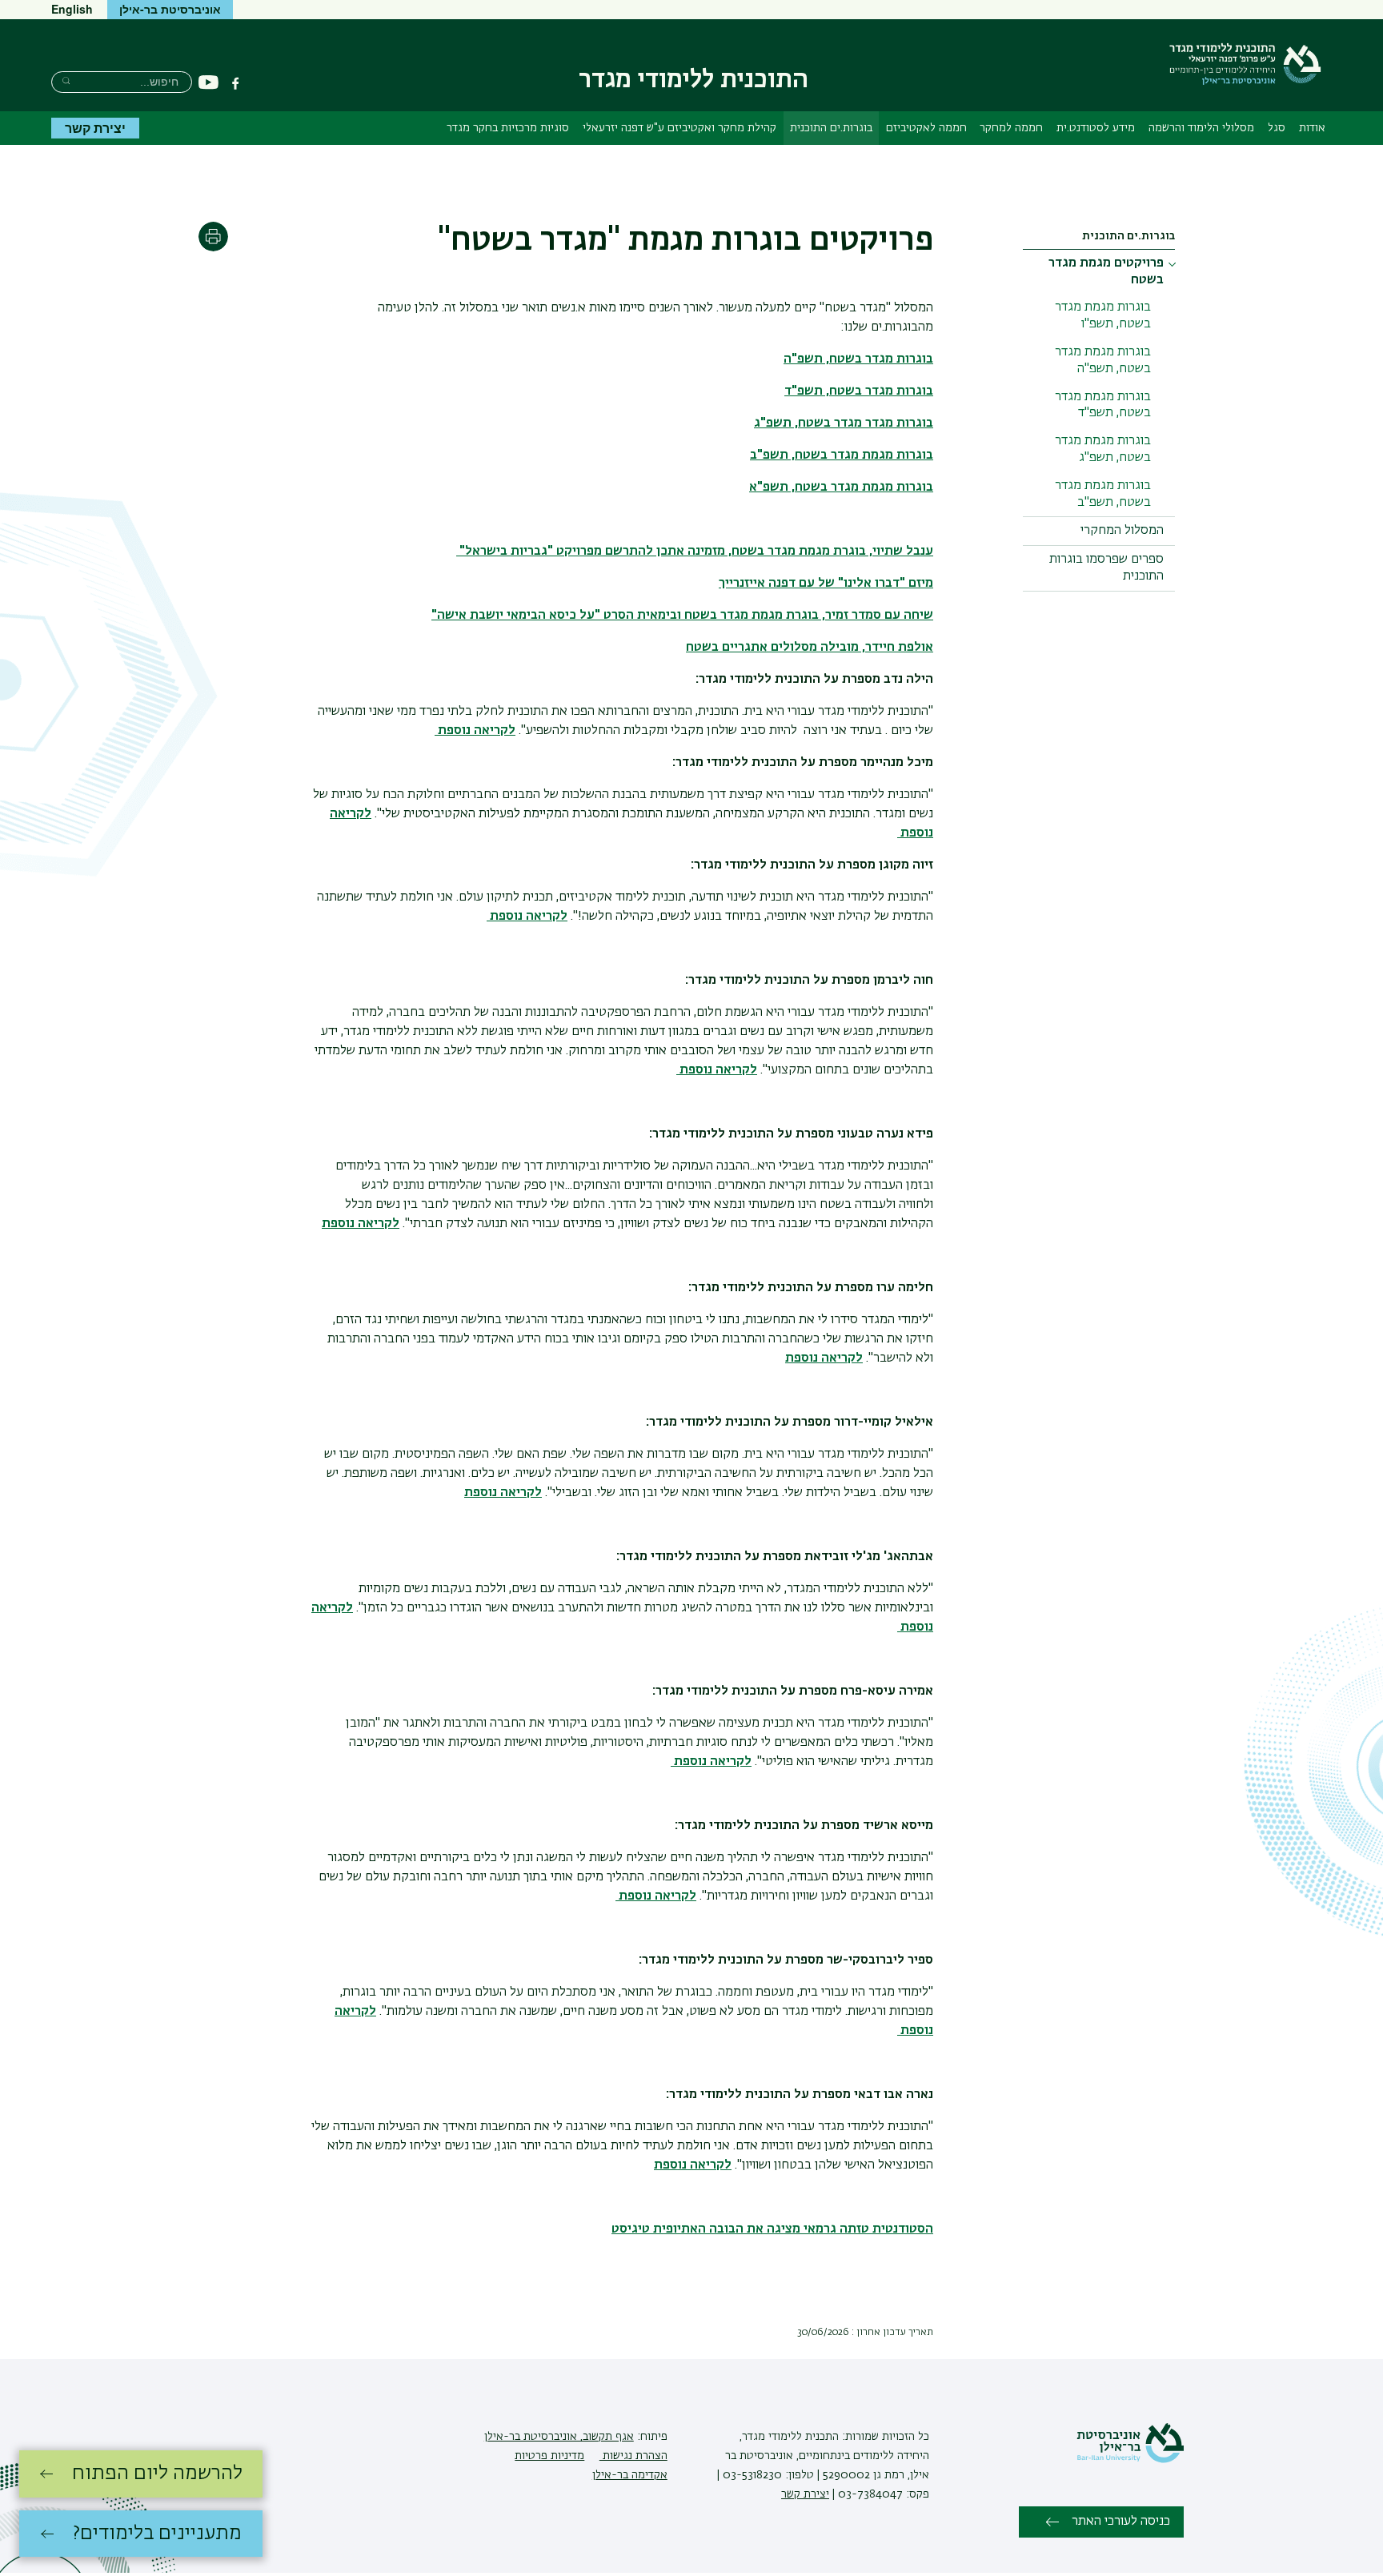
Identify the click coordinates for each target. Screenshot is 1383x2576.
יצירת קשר (95, 128)
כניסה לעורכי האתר (1121, 2522)
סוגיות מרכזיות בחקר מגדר (508, 128)
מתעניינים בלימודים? (157, 2534)
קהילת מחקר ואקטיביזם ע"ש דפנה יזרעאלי (679, 128)
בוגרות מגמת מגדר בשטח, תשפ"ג (1103, 449)
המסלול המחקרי (1122, 531)
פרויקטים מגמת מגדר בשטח (1106, 272)
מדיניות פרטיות (549, 2456)
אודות (1312, 128)
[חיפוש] (66, 80)
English (72, 9)
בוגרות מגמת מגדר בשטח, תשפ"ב (1103, 494)
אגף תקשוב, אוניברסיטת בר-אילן (559, 2437)
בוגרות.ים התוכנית (831, 128)
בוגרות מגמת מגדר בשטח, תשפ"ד (1103, 405)
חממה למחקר (1011, 128)
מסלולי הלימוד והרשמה (1201, 128)
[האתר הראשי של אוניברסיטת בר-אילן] (1130, 2460)
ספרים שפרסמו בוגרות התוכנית (1106, 568)
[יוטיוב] (208, 83)
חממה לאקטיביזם (926, 128)
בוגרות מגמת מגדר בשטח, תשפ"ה (1103, 361)
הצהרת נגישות (633, 2456)
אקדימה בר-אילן (630, 2475)
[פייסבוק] (235, 83)
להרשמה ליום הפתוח (157, 2474)
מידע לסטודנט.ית (1096, 128)
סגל (1277, 128)
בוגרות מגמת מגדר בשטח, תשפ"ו (1103, 316)
